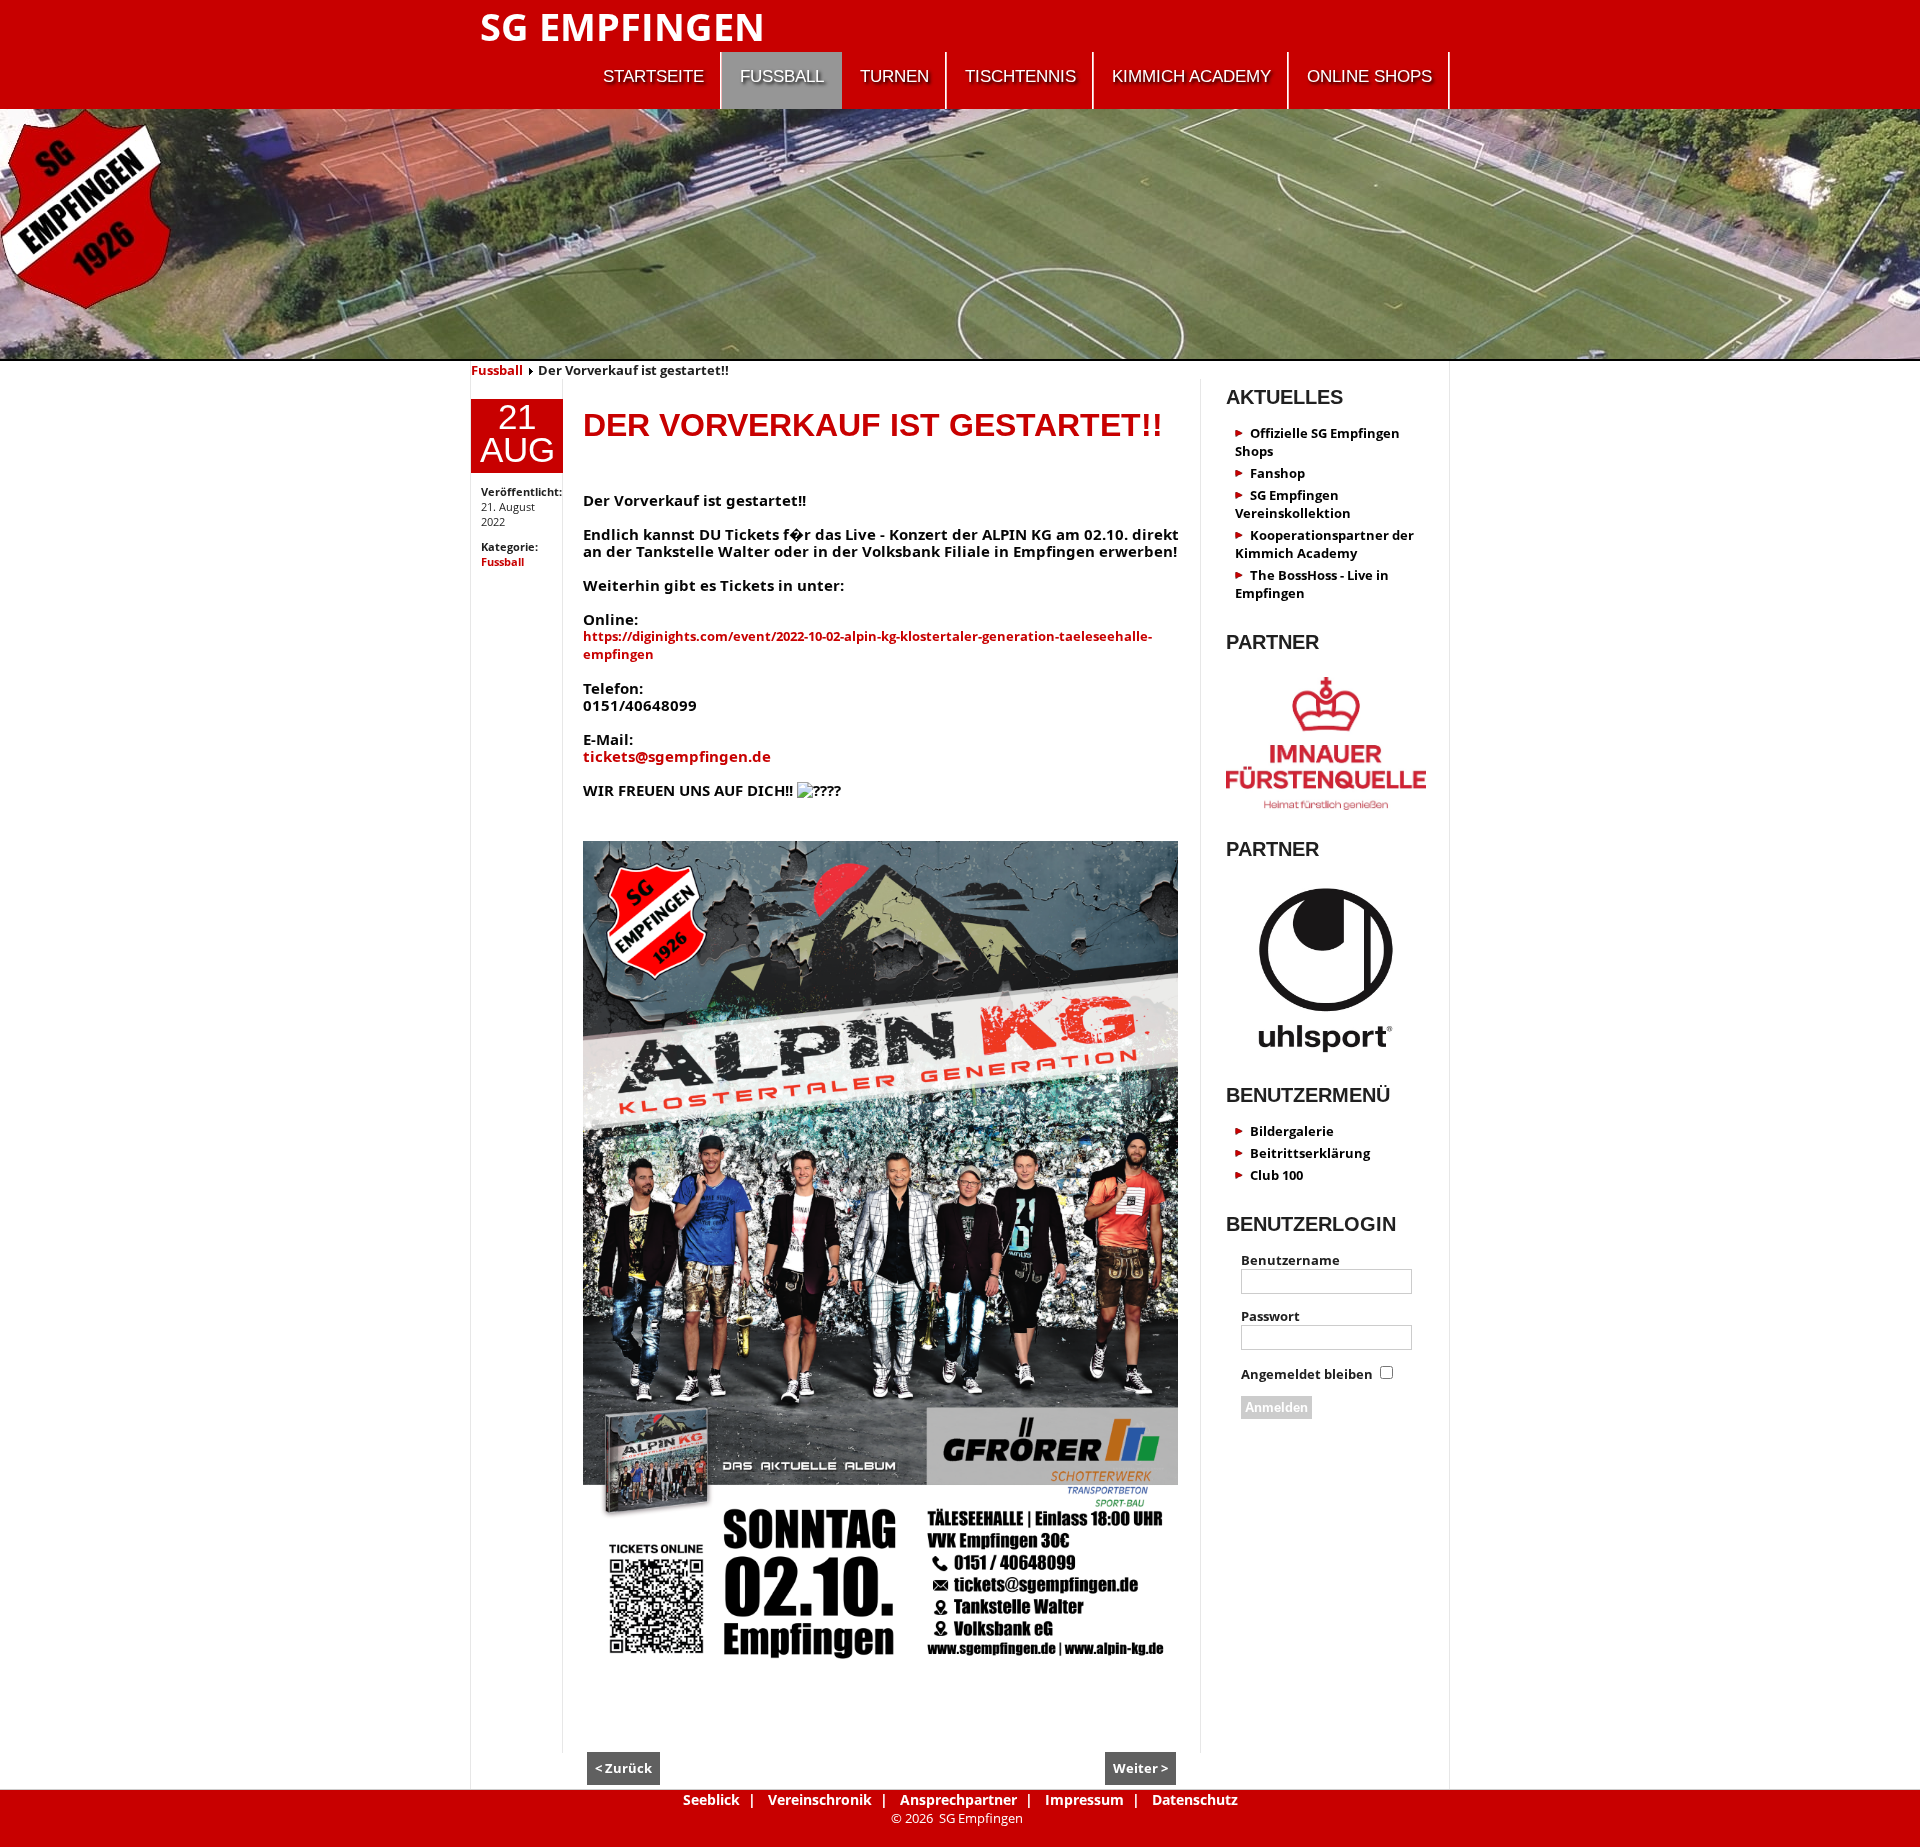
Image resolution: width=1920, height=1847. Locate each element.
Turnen (894, 76)
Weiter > (1140, 1768)
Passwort (1270, 1316)
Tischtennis (1020, 76)
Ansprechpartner (958, 1799)
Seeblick (711, 1799)
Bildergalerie (1292, 1131)
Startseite (653, 76)
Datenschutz (1195, 1799)
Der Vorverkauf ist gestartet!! (873, 425)
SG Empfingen (622, 26)
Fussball (782, 76)
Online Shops (1369, 76)
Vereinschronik (820, 1799)
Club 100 (1276, 1175)
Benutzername (1290, 1260)
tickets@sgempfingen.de (677, 756)
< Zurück (623, 1768)
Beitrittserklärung (1310, 1153)
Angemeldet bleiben (1307, 1374)
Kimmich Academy (1191, 76)
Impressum (1084, 1799)
